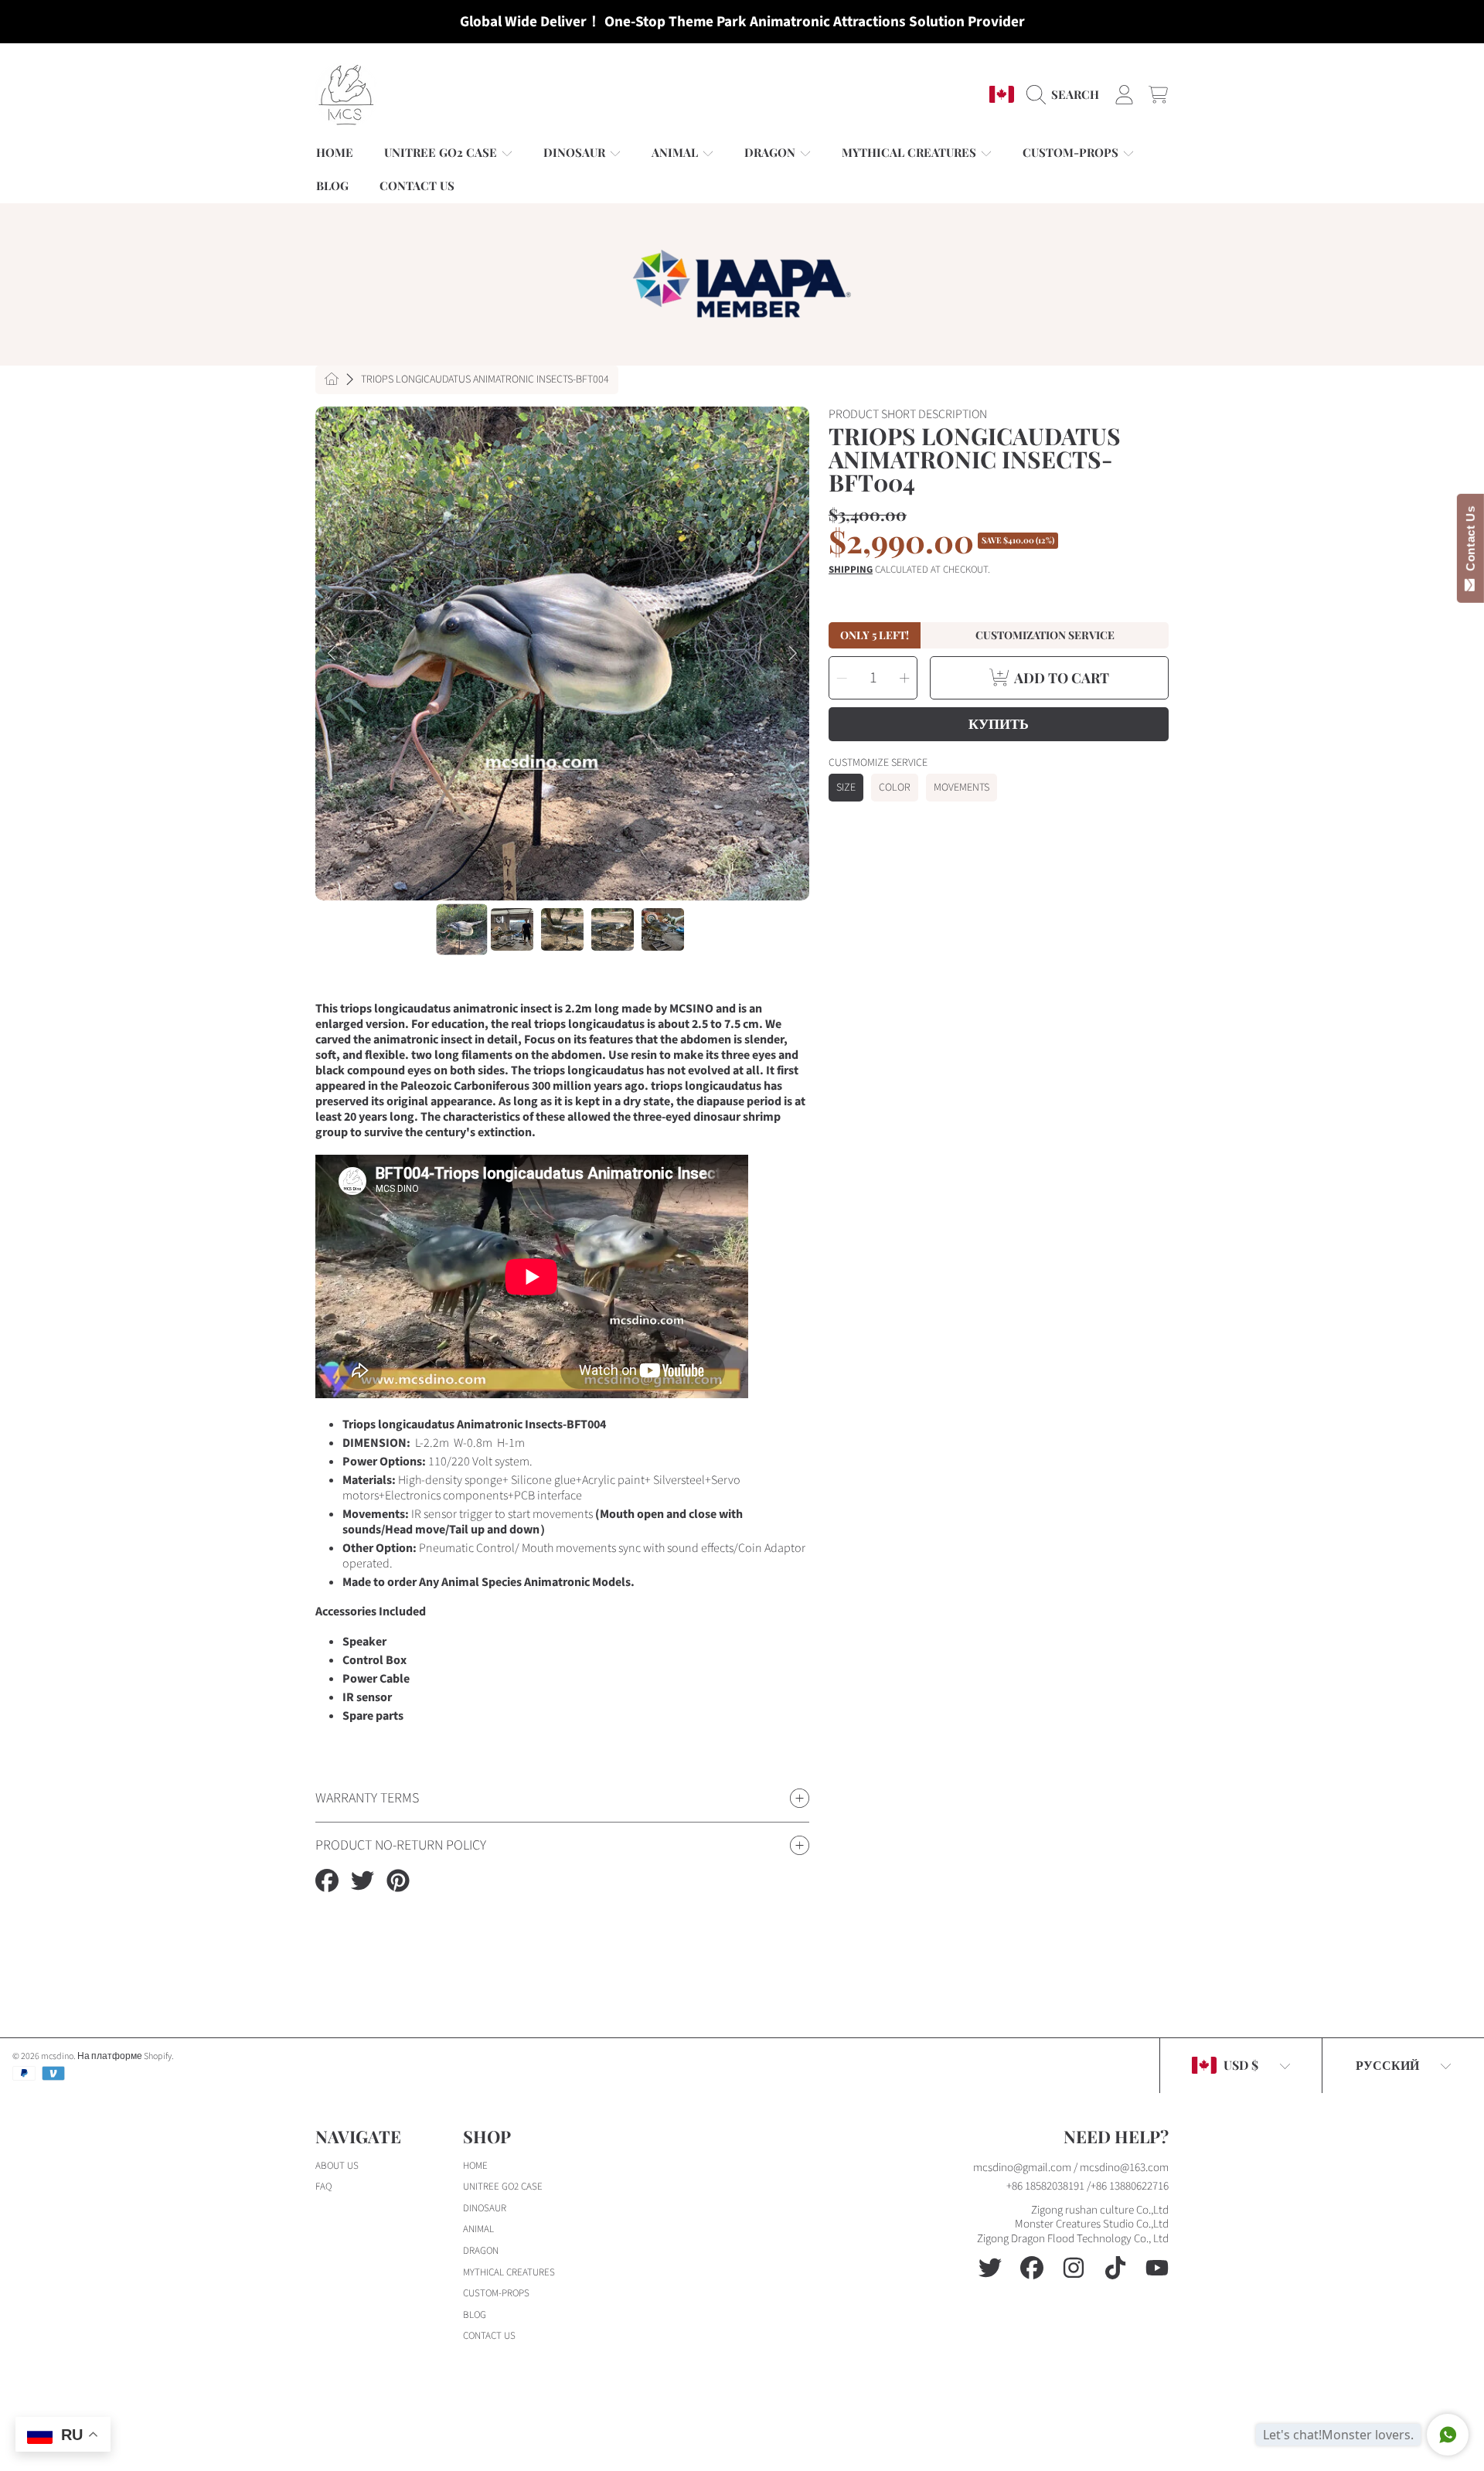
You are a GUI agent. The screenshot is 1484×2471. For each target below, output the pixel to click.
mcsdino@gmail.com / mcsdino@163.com (1071, 2168)
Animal (676, 152)
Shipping (851, 570)
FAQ (323, 2187)
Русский (1387, 2065)
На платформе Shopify (124, 2056)
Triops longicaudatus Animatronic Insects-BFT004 (485, 380)
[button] (1067, 94)
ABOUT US (337, 2166)
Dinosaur (576, 152)
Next (793, 654)
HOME (475, 2166)
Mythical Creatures (910, 152)
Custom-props (1072, 152)
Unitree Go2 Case (442, 152)
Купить (999, 723)
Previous (332, 654)
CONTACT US (489, 2336)
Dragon (771, 152)
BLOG (475, 2315)
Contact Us (1470, 542)
